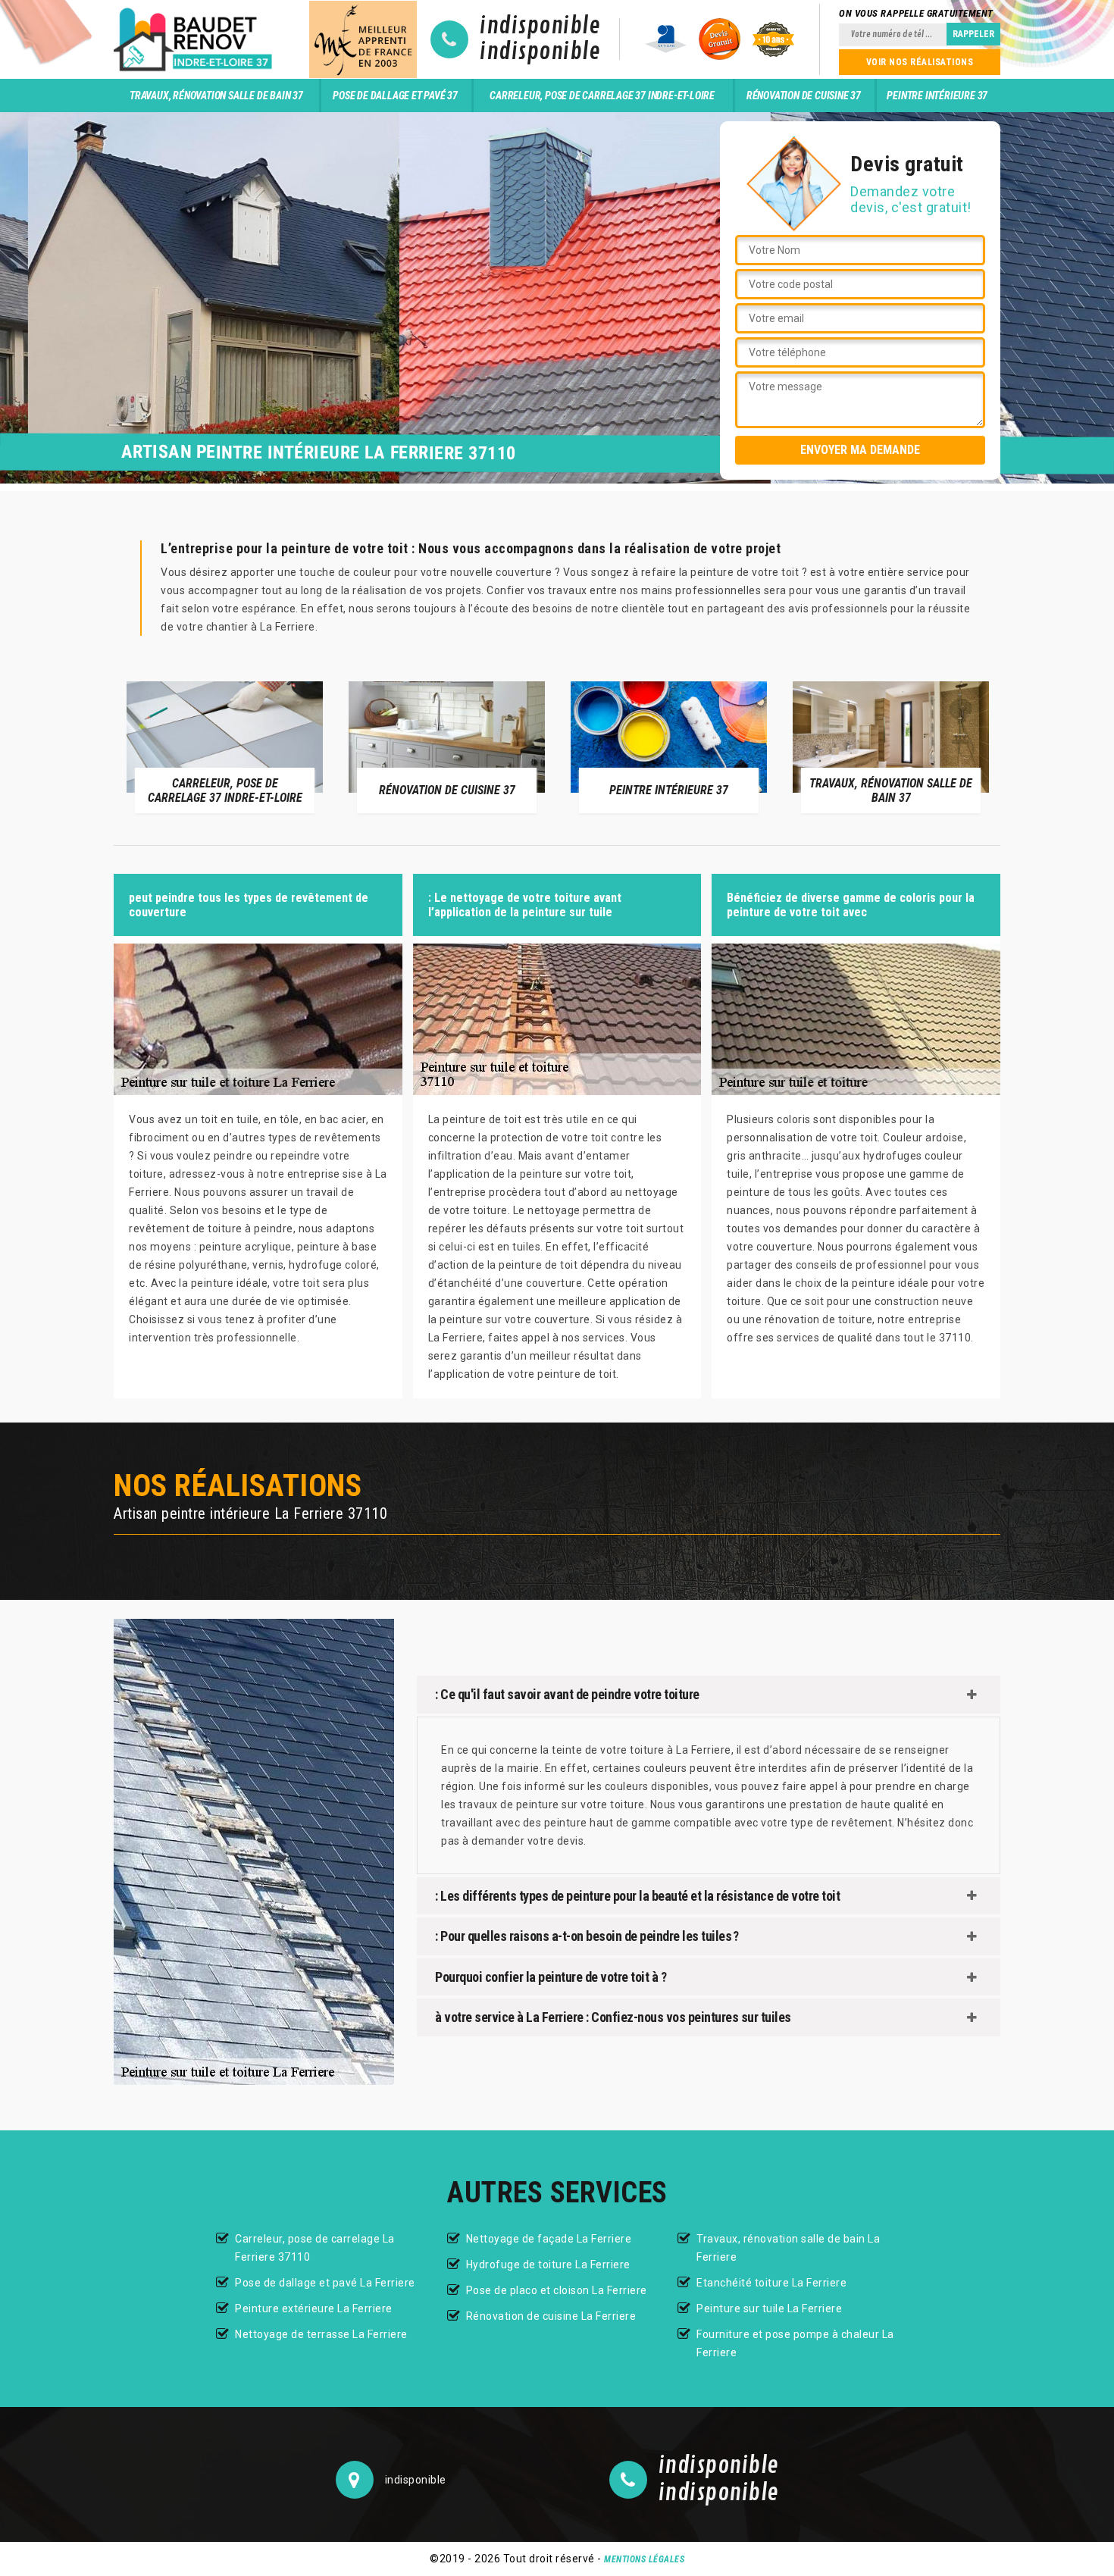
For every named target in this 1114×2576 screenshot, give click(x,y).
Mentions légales (644, 2559)
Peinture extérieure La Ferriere (314, 2308)
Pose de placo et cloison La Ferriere (557, 2290)
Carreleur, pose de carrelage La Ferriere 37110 (315, 2248)
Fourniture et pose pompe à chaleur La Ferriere (795, 2343)
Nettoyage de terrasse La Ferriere (321, 2334)
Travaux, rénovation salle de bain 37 (216, 95)
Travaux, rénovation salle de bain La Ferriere (788, 2248)
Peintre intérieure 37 (937, 95)
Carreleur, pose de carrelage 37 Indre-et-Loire (602, 95)
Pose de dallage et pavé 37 (395, 95)
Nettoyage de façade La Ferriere (549, 2239)
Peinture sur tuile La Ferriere (769, 2308)
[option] (256, 747)
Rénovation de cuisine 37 (804, 95)
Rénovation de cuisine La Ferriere (551, 2316)
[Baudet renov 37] (196, 39)
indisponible (540, 27)
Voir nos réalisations (920, 62)
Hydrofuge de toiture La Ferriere (548, 2265)
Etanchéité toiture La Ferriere (771, 2283)
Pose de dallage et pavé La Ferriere (325, 2283)
